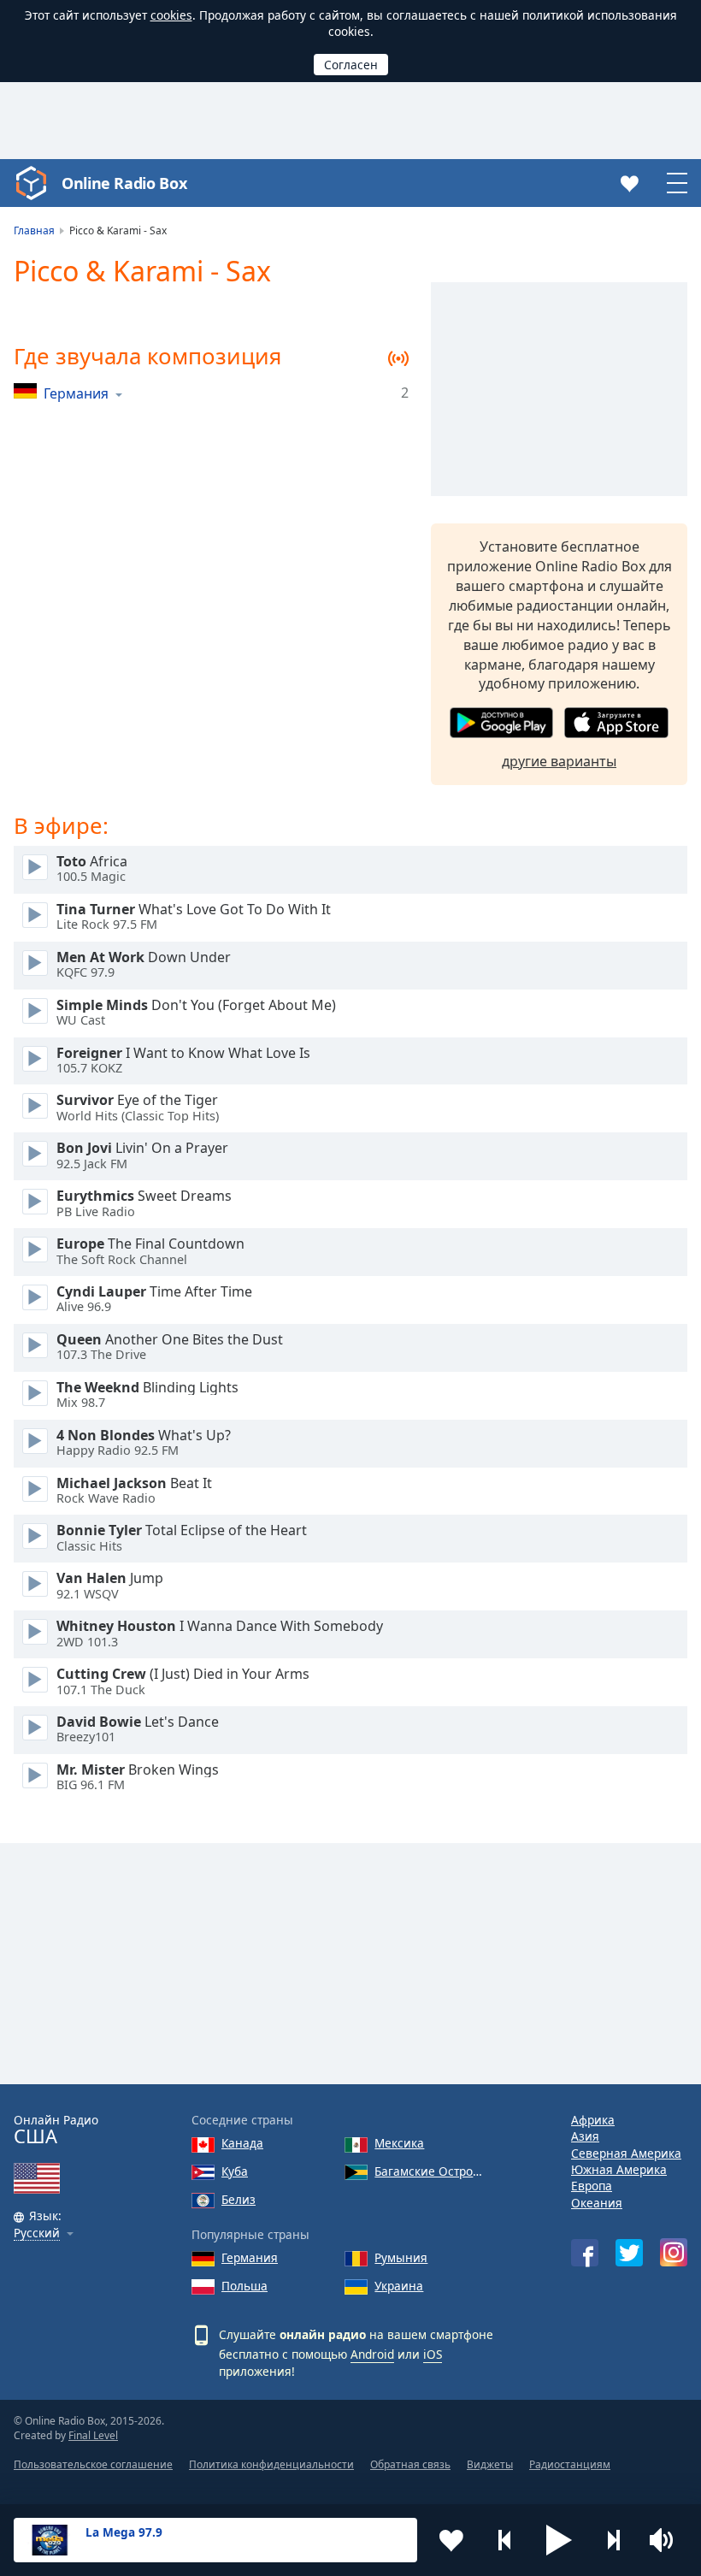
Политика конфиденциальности (271, 2464)
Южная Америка (619, 2169)
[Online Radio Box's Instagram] (674, 2252)
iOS (433, 2354)
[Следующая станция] (613, 2540)
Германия (250, 2257)
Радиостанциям (570, 2464)
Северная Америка (626, 2153)
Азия (585, 2136)
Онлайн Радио (56, 2130)
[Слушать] (35, 867)
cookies (171, 15)
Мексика (399, 2143)
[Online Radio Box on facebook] (585, 2253)
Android (372, 2354)
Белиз (239, 2199)
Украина (399, 2286)
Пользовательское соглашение (93, 2464)
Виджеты (490, 2464)
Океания (597, 2203)
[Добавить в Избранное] (451, 2540)
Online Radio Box (124, 183)
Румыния (401, 2257)
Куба (235, 2171)
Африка (593, 2120)
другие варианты (559, 761)
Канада (242, 2143)
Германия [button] (76, 393)
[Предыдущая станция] (505, 2540)
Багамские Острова (429, 2171)
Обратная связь (410, 2464)
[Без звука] (667, 2540)
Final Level (93, 2435)
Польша (244, 2286)
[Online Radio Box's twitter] (629, 2253)
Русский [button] (37, 2233)
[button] (559, 2540)
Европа (592, 2186)
